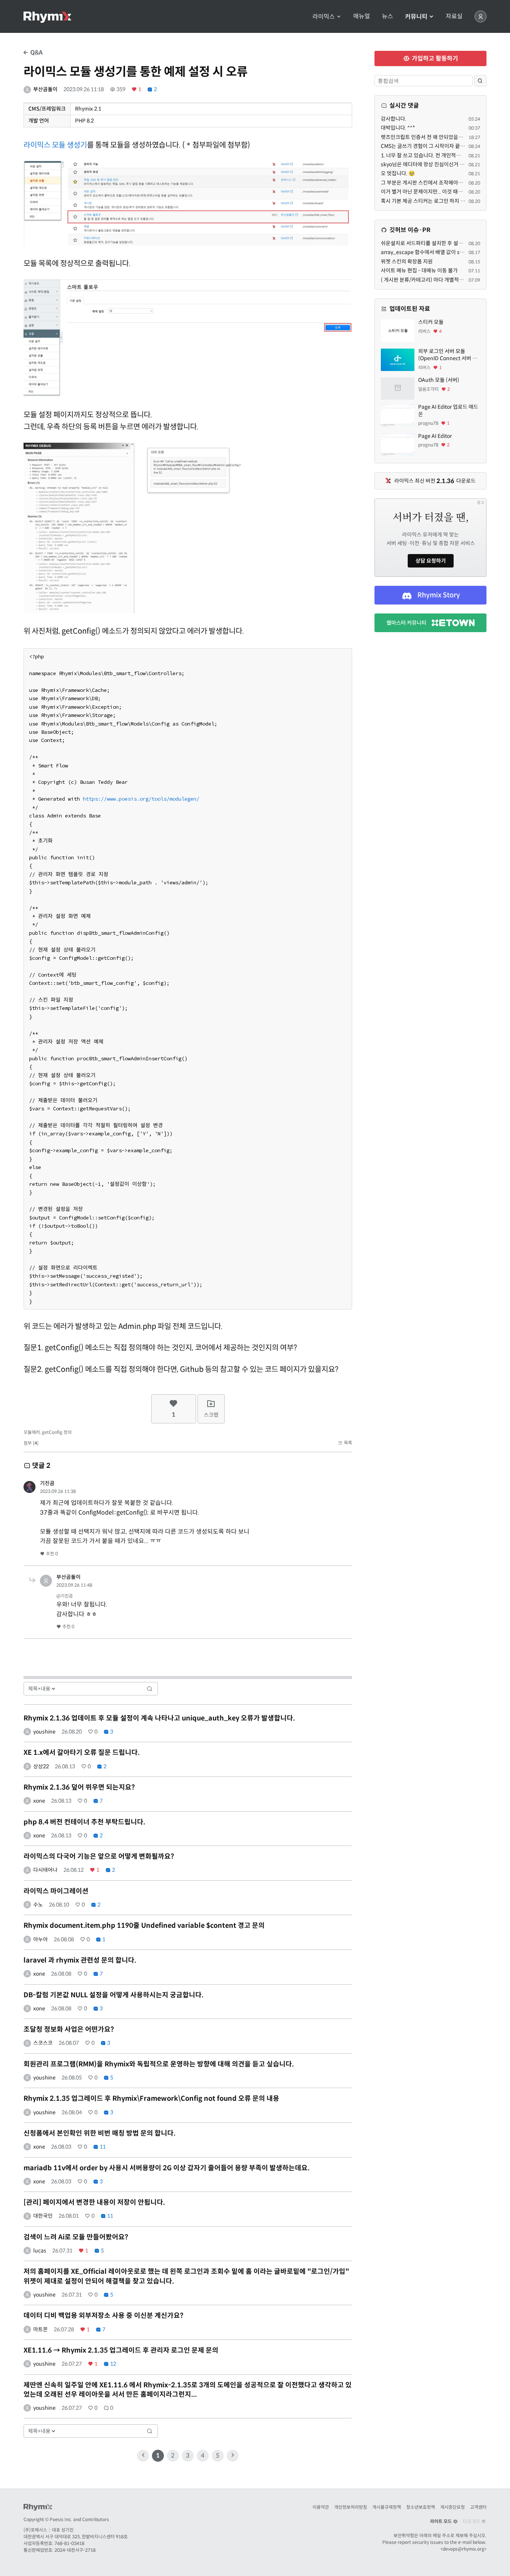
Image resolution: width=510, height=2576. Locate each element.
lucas (40, 2251)
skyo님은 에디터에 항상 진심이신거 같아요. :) (430, 164)
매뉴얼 (362, 16)
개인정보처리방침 (351, 2507)
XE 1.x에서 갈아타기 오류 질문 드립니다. (82, 1753)
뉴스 (388, 16)
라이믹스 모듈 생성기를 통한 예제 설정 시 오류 (136, 72)
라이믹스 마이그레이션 (56, 1891)
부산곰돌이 (45, 89)
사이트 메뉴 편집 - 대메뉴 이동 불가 (419, 270)
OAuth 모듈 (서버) (439, 380)
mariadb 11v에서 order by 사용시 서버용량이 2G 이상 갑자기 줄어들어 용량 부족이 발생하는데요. (167, 2168)
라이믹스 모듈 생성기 (55, 145)
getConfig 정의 (57, 1432)
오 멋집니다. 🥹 (398, 173)
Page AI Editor (435, 436)
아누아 (41, 1939)
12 (113, 2364)
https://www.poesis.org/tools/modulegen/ (141, 799)
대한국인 (43, 2216)
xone (39, 1801)
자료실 (454, 16)
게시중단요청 (453, 2507)
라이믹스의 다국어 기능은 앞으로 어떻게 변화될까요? (99, 1856)
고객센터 (478, 2507)
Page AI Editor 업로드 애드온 (448, 411)
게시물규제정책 (387, 2507)
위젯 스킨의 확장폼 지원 (407, 262)
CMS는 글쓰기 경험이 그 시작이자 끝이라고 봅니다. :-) (439, 146)
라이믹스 (324, 17)
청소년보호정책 (421, 2507)
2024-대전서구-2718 (75, 2550)
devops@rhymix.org (464, 2549)
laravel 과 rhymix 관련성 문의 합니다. (80, 1960)
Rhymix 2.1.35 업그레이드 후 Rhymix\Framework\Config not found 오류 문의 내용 (151, 2099)
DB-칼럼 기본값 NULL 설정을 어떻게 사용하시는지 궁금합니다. (113, 1995)
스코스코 (43, 2043)
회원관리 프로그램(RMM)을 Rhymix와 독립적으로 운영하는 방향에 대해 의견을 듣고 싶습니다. (159, 2064)
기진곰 (47, 1483)
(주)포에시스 (35, 2530)
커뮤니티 (417, 17)
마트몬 (41, 2329)
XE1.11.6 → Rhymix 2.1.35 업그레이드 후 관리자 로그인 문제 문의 (121, 2350)
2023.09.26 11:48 (74, 1585)
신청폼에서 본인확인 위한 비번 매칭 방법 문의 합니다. (99, 2133)
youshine (44, 1732)
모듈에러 (32, 1432)
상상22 (41, 1766)
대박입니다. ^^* (398, 128)
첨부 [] (31, 1443)
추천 (51, 1554)
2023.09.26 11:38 (58, 1491)
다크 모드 (472, 2521)
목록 (347, 1443)
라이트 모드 (441, 2521)
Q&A (36, 52)
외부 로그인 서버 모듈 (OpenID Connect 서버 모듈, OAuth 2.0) (448, 355)
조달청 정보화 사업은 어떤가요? (69, 2029)
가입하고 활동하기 (434, 58)
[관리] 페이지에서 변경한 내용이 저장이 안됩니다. (94, 2202)
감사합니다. (394, 119)
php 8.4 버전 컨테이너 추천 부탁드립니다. (84, 1822)
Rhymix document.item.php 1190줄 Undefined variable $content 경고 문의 (144, 1926)
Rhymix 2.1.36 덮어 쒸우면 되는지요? (79, 1787)
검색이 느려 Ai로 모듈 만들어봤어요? (76, 2237)
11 (102, 2147)
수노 (38, 1905)
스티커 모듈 (431, 322)
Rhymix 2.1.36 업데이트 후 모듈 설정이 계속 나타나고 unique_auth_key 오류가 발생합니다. (159, 1718)
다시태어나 (45, 1870)
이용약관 (321, 2507)
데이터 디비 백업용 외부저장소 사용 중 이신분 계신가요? (103, 2316)
